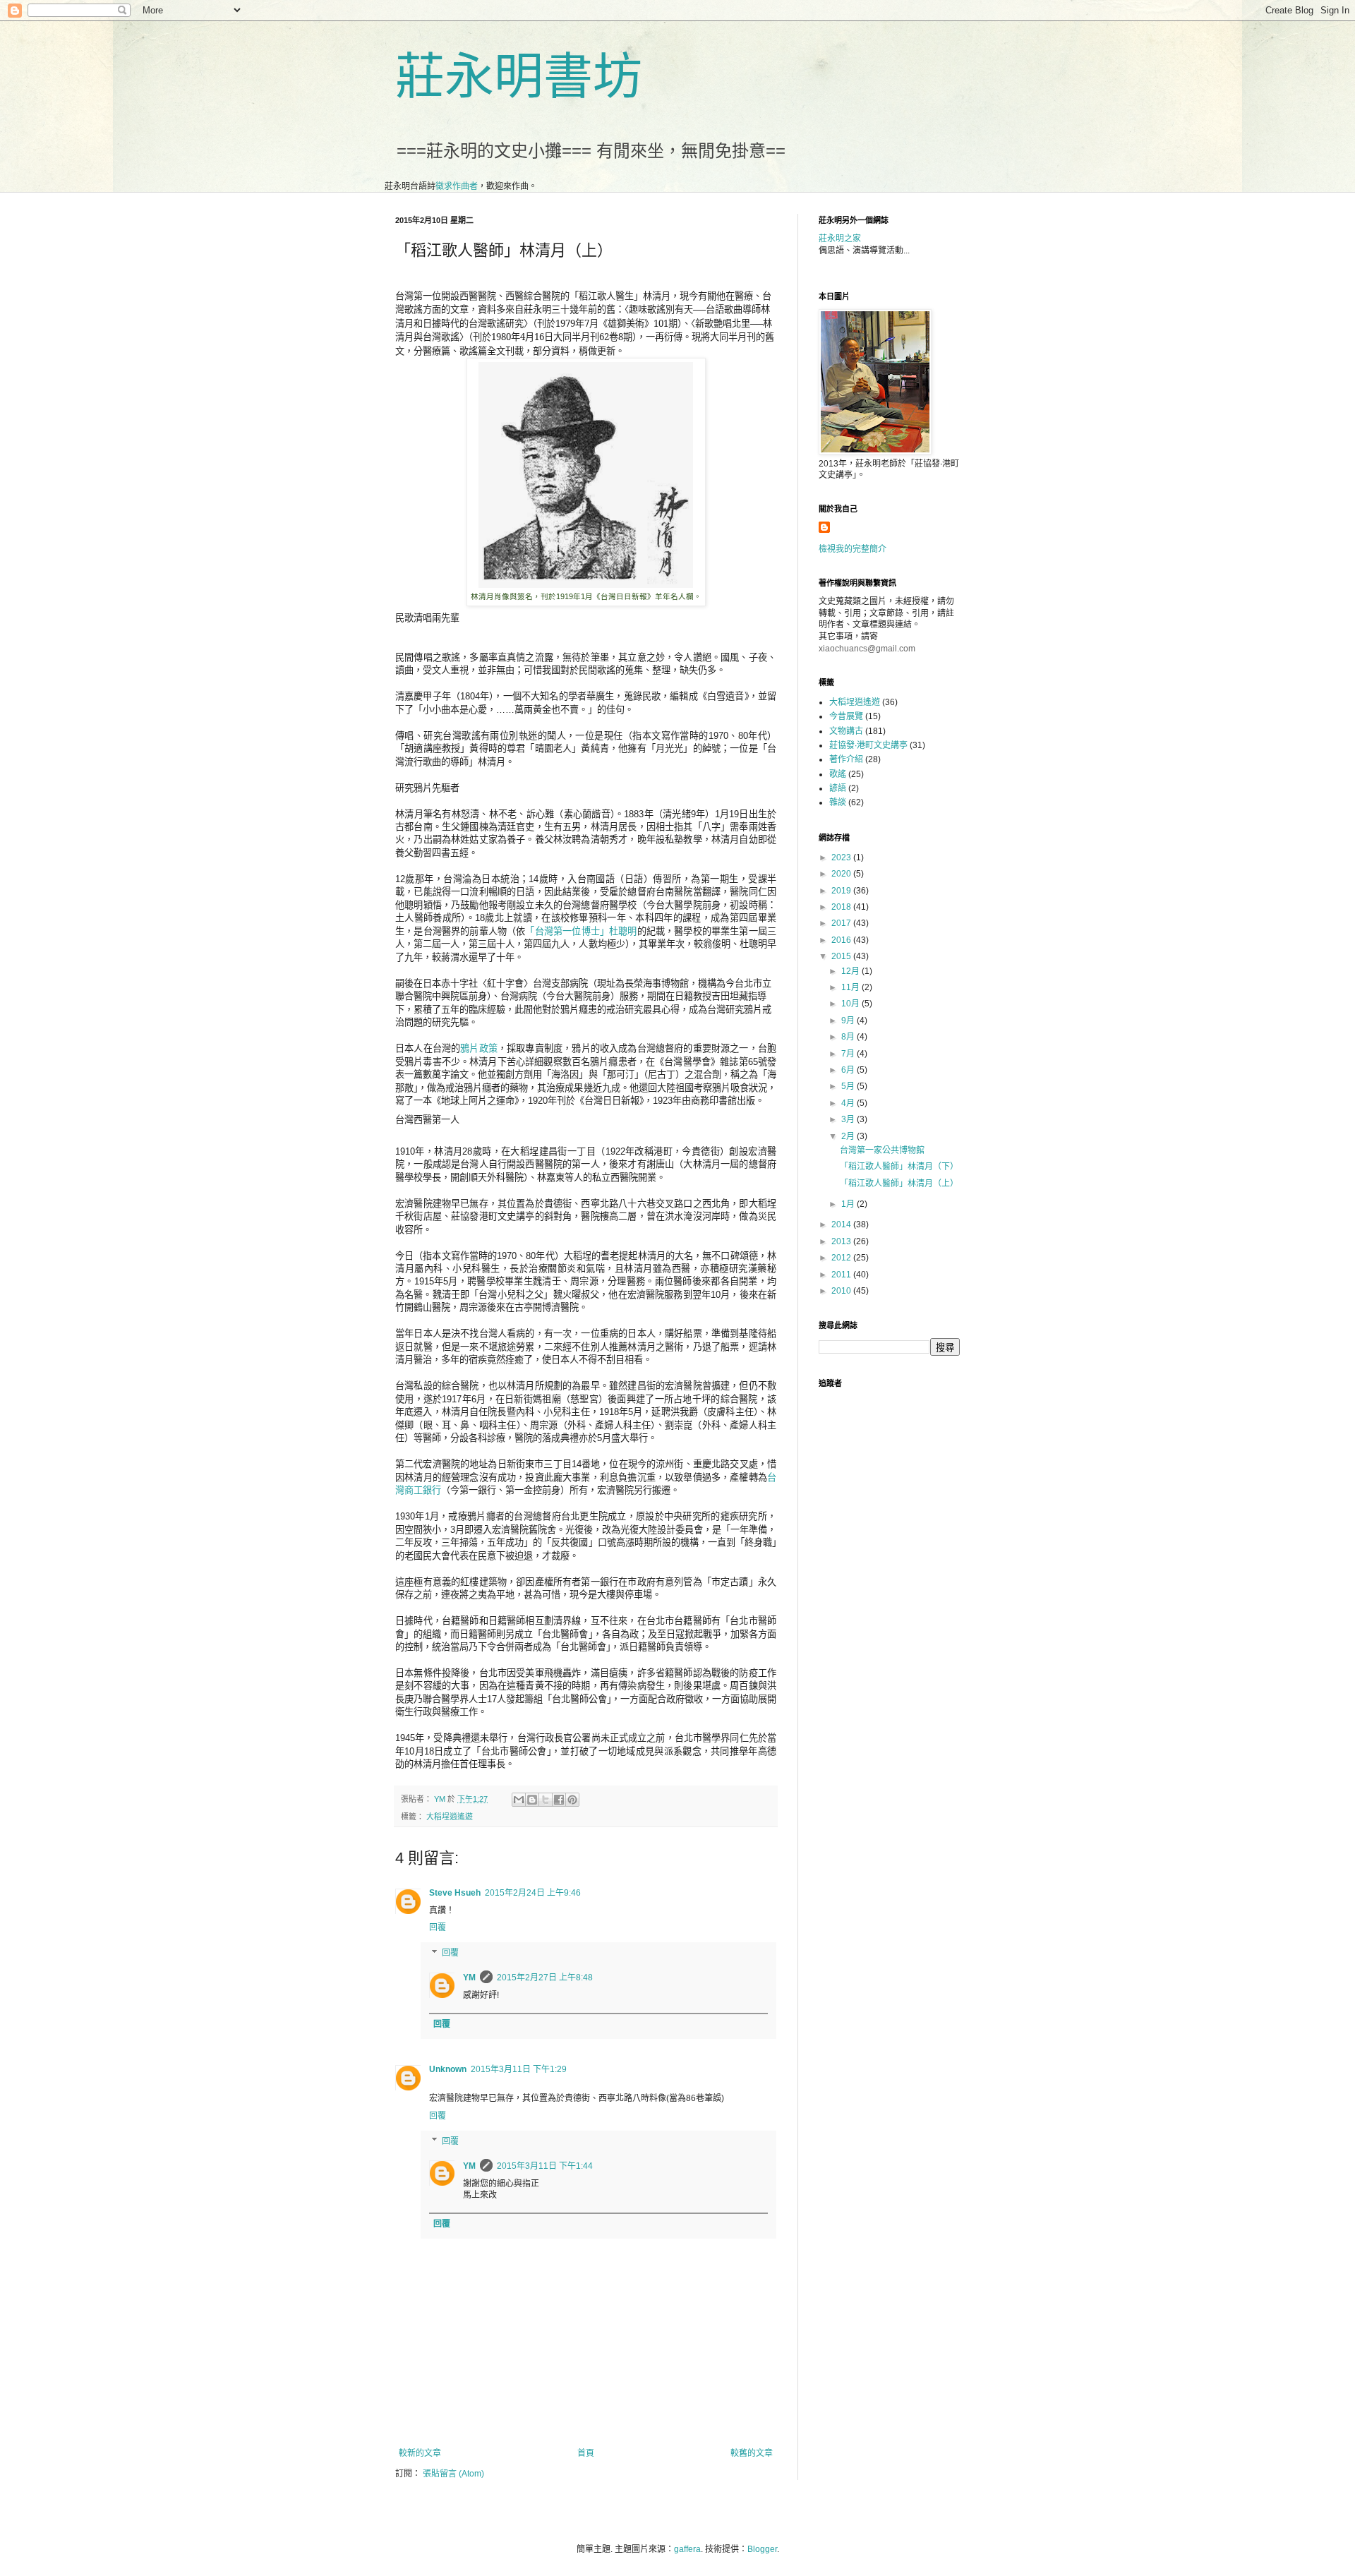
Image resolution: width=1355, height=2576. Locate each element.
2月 (849, 1136)
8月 (849, 1037)
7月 (849, 1054)
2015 (842, 956)
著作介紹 (846, 759)
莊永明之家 (840, 239)
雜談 (838, 802)
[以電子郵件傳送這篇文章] (519, 1800)
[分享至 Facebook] (559, 1800)
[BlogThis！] (532, 1800)
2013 (842, 1241)
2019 (842, 891)
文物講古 (846, 731)
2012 (842, 1258)
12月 (851, 971)
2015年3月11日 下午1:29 (519, 2069)
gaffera (687, 2549)
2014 (842, 1224)
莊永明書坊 (519, 77)
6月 (849, 1070)
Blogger (762, 2549)
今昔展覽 (846, 716)
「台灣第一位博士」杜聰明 (581, 931)
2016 (842, 940)
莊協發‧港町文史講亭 (868, 745)
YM (469, 1978)
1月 (849, 1204)
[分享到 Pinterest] (572, 1800)
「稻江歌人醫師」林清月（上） (899, 1184)
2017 (842, 923)
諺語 (838, 788)
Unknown (448, 2069)
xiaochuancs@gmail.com (867, 649)
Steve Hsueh (455, 1893)
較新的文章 (420, 2453)
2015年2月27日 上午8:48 (545, 1978)
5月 (849, 1086)
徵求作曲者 (457, 186)
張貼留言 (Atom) (453, 2474)
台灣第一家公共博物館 (882, 1150)
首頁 (586, 2453)
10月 (851, 1004)
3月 (849, 1119)
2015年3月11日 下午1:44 (545, 2166)
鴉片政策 (479, 1048)
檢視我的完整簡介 (853, 549)
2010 (842, 1291)
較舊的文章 (752, 2453)
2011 (842, 1275)
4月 (849, 1103)
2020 (842, 874)
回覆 (438, 1927)
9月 (849, 1021)
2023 (842, 857)
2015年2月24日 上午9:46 (533, 1893)
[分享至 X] (546, 1800)
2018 (842, 907)
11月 (851, 987)
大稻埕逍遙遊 (450, 1817)
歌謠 (838, 774)
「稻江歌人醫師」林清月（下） (899, 1167)
